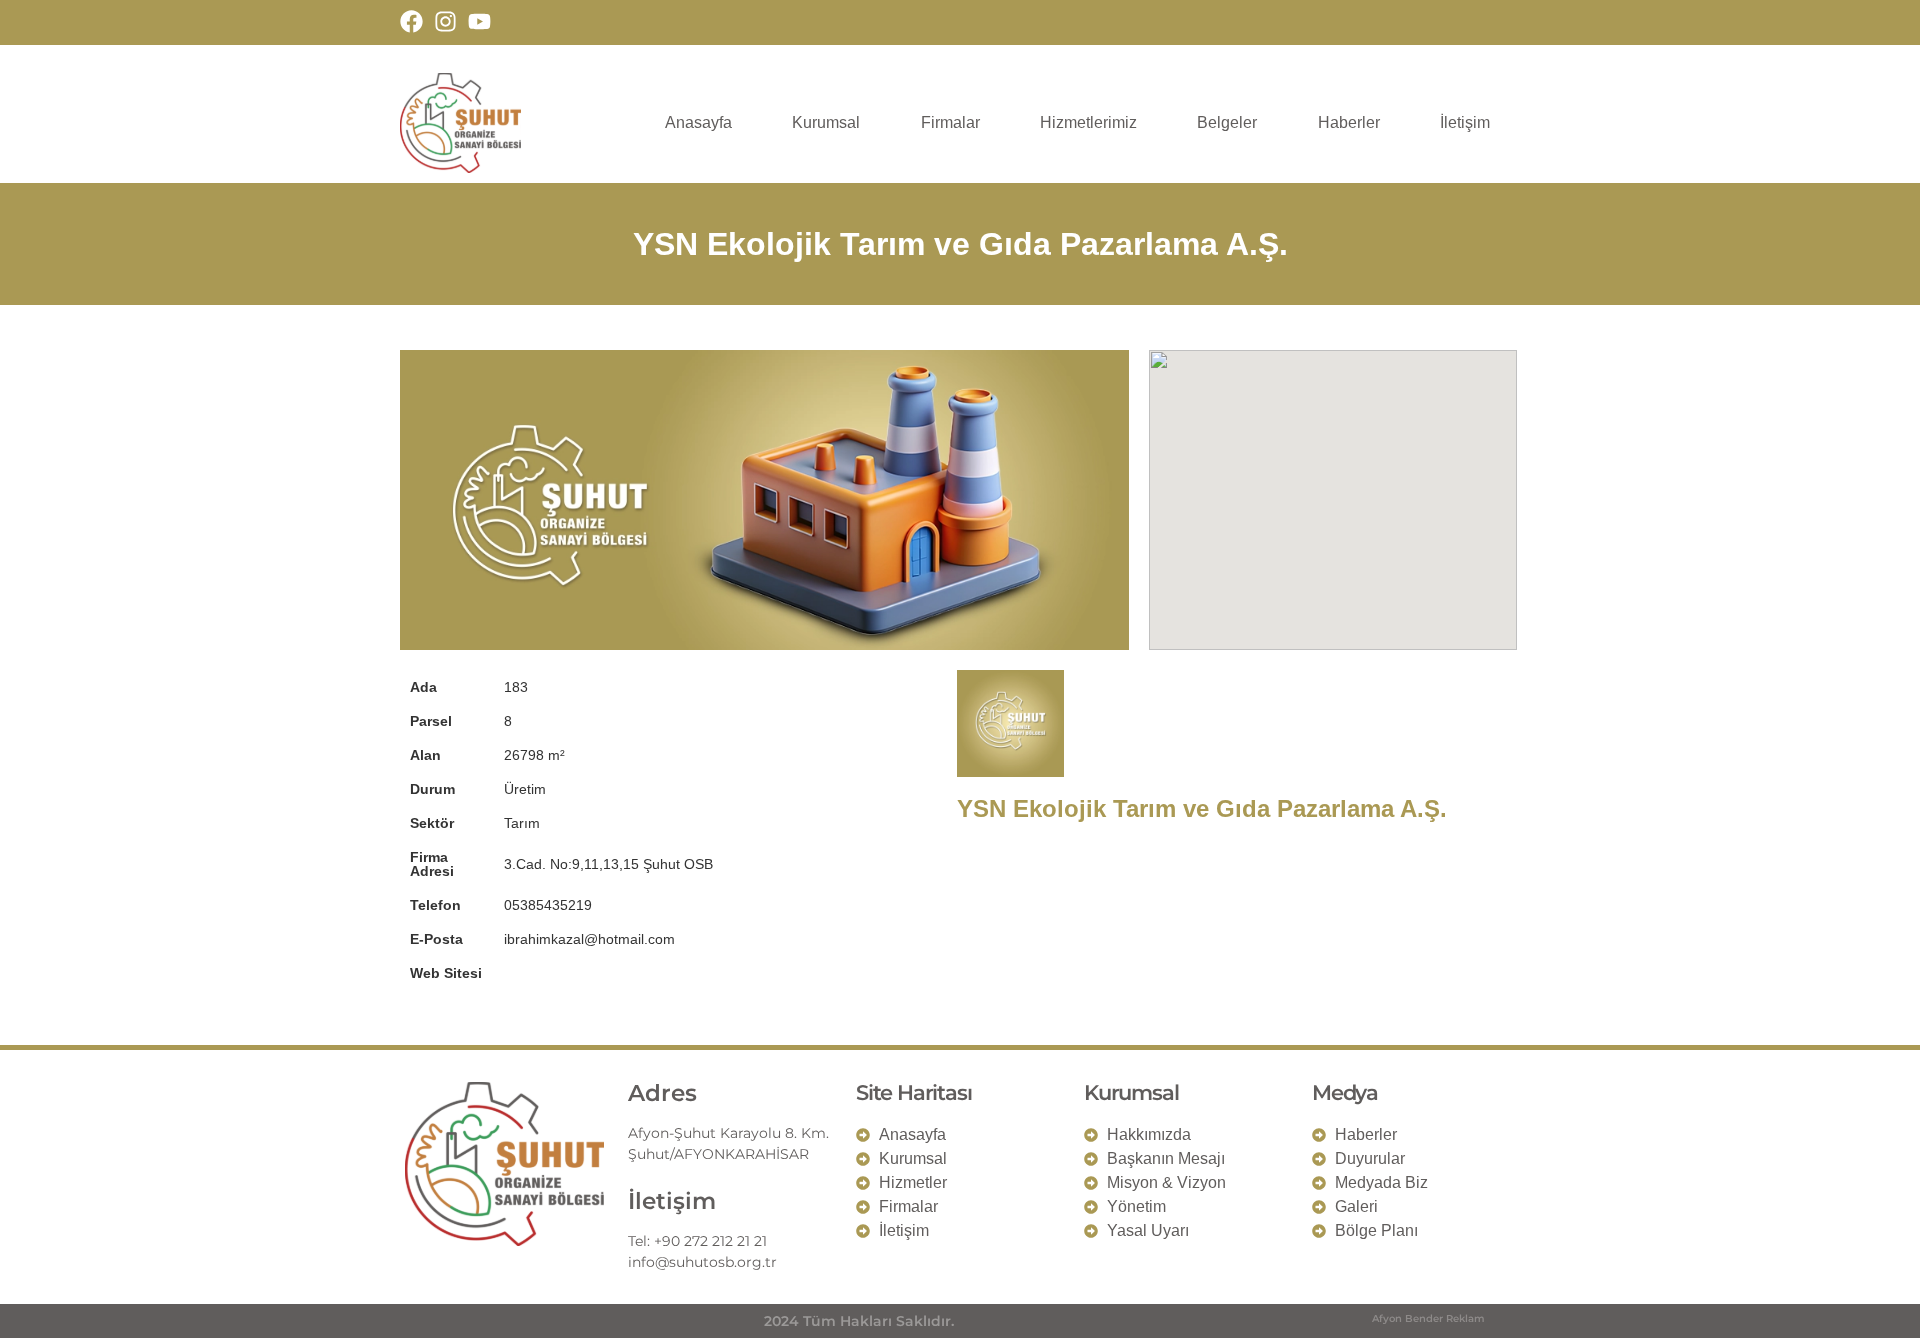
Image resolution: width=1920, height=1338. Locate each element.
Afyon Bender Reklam (1428, 1318)
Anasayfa (698, 122)
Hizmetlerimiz (1088, 122)
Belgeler (1227, 122)
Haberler (1349, 122)
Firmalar (950, 122)
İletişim (1465, 122)
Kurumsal (826, 122)
